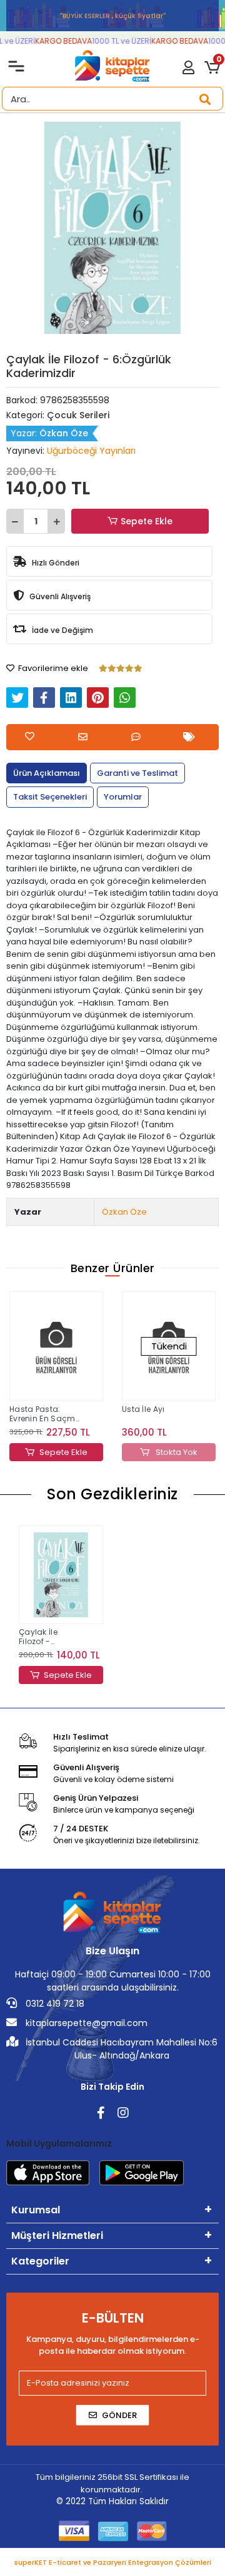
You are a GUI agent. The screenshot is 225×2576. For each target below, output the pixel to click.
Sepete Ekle (147, 521)
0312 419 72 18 (54, 2004)
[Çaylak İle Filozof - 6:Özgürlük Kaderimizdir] (61, 1575)
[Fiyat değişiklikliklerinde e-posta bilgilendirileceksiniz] (192, 737)
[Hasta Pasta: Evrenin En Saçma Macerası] (56, 1346)
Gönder (119, 2415)
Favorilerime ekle (52, 668)
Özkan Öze (124, 1212)
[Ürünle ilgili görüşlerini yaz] (139, 737)
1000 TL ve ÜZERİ (117, 41)
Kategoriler (40, 2261)
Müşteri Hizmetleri (57, 2236)
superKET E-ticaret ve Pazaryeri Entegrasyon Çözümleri (113, 2562)
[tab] (47, 773)
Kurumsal (36, 2210)
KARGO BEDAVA (59, 41)
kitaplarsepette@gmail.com (85, 2023)
